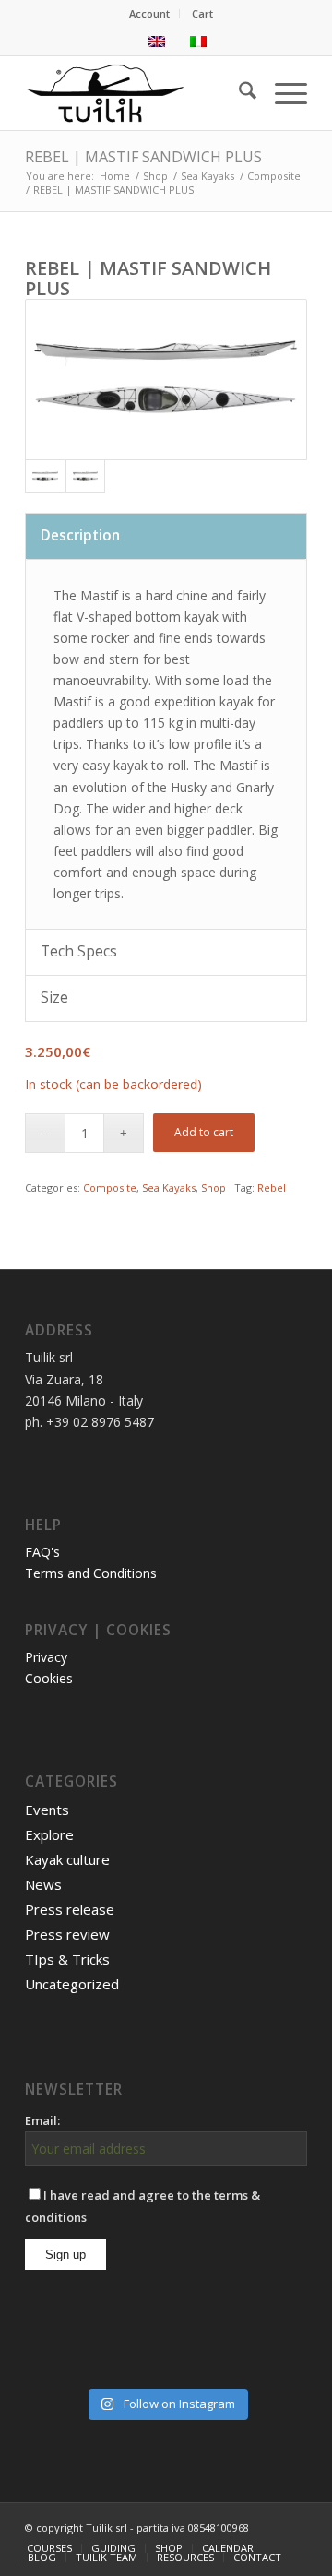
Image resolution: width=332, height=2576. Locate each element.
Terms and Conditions (91, 1573)
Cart (202, 13)
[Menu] (282, 93)
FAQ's (42, 1552)
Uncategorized (72, 1984)
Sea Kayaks (169, 1187)
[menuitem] (150, 14)
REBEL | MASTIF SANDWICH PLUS (143, 157)
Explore (49, 1834)
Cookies (49, 1678)
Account (149, 13)
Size (54, 997)
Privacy (46, 1657)
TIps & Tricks (67, 1959)
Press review (67, 1934)
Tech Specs (79, 951)
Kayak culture (67, 1859)
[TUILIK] (138, 93)
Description (80, 535)
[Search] (238, 93)
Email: (42, 2120)
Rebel (272, 1187)
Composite (110, 1187)
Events (47, 1810)
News (43, 1884)
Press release (70, 1909)
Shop (213, 1187)
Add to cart (204, 1132)
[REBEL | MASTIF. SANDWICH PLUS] (166, 380)
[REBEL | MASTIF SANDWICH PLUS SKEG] (86, 476)
